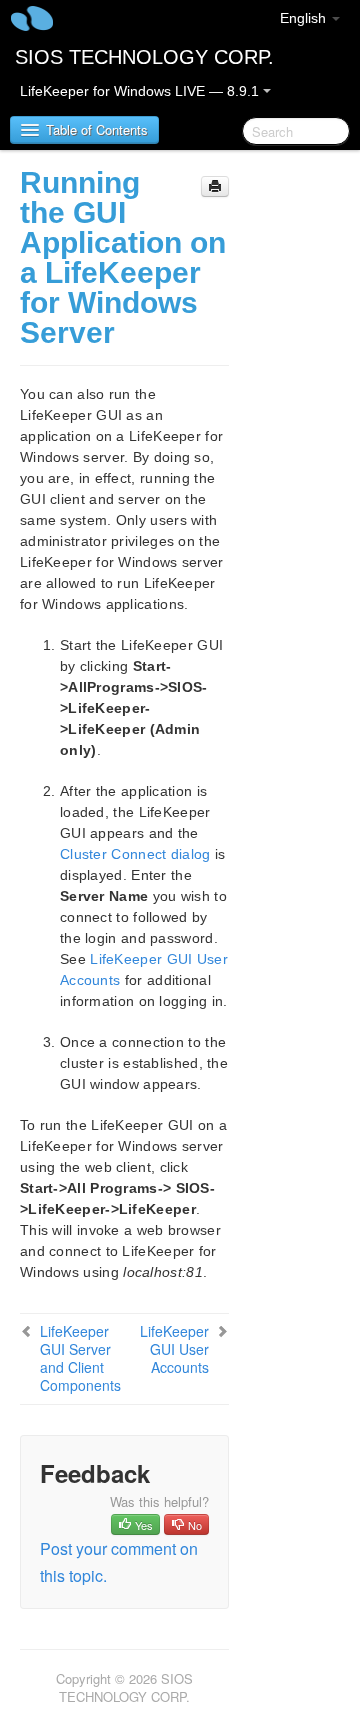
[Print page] (215, 186)
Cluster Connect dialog (135, 854)
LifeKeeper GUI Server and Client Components (80, 1358)
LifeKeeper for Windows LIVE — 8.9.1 (141, 91)
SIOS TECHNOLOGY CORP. (144, 57)
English (305, 18)
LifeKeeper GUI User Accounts (174, 1349)
